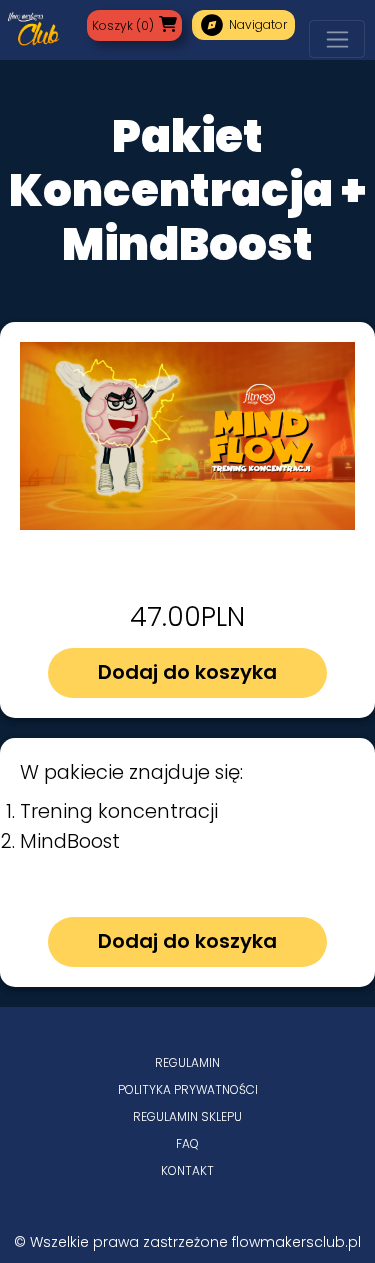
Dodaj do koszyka (187, 672)
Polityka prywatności (188, 1089)
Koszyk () (123, 25)
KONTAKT (187, 1170)
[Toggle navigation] (337, 39)
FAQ (187, 1143)
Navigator (243, 25)
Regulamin (187, 1062)
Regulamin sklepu (187, 1116)
